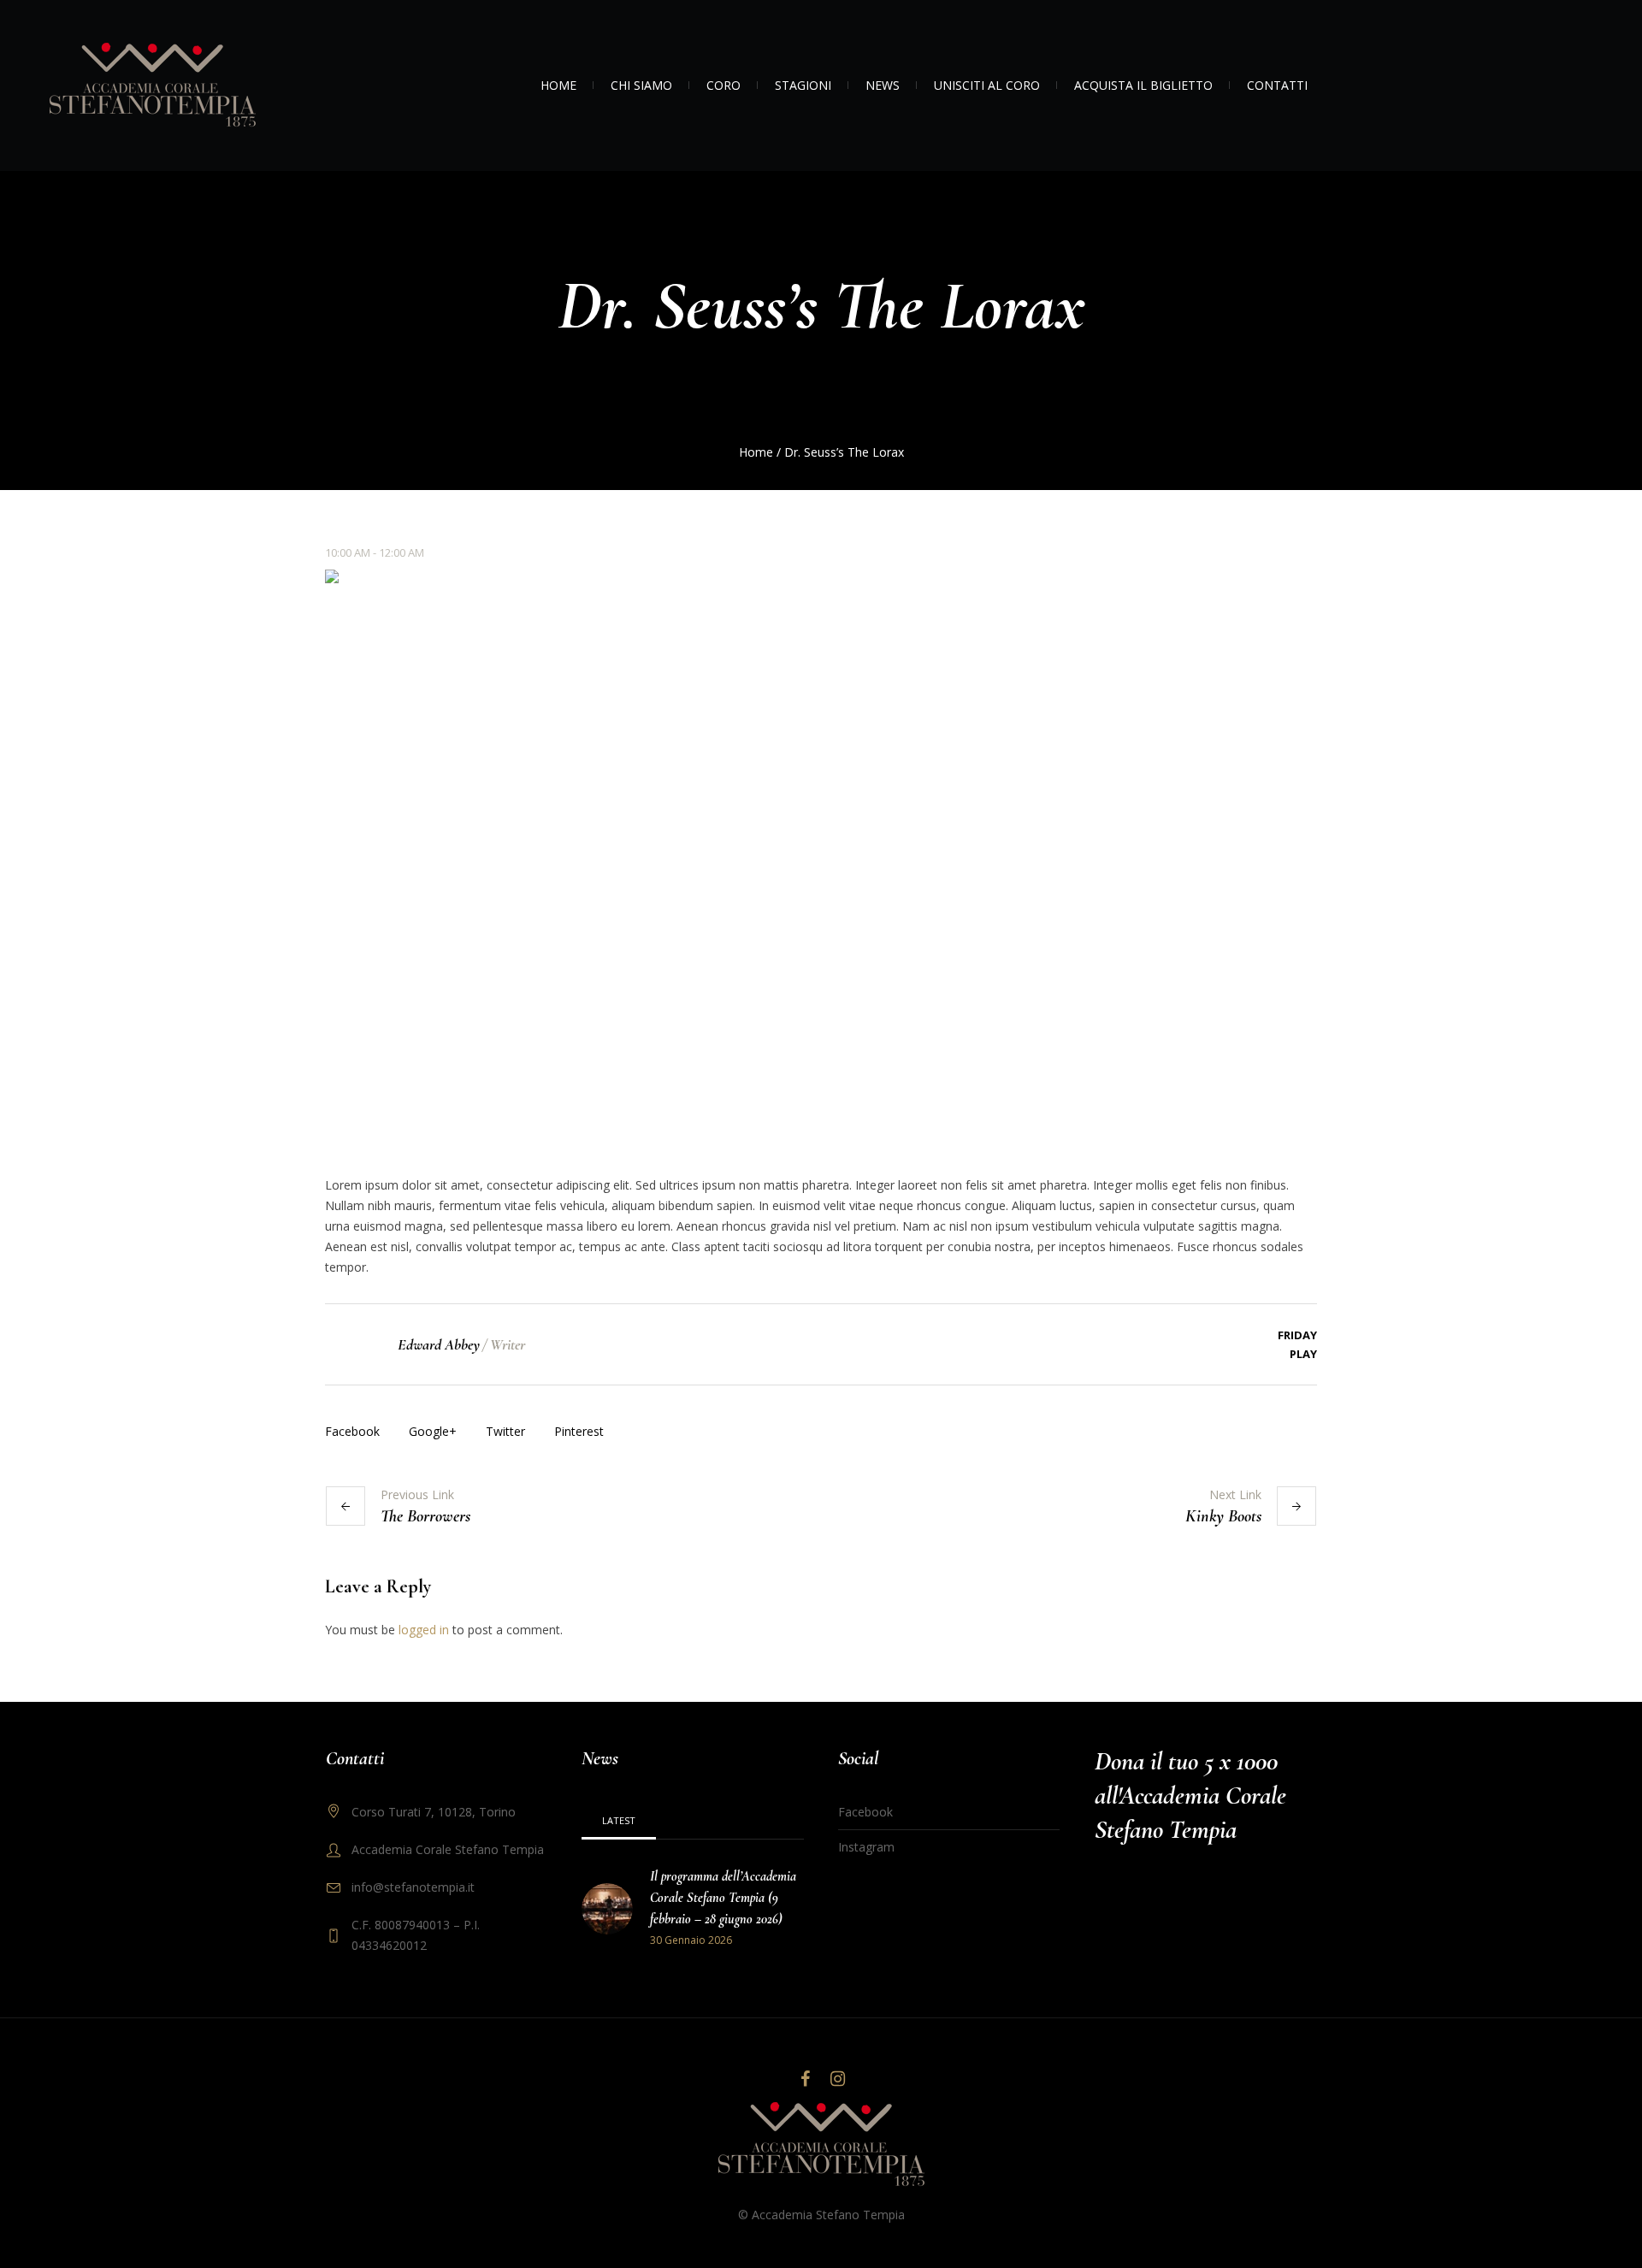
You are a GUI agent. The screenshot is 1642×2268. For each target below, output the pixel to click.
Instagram (866, 1847)
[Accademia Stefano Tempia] (821, 2145)
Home (756, 452)
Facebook (352, 1431)
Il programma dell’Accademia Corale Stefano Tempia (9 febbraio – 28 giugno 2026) (723, 1898)
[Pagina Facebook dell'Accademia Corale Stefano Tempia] (805, 2079)
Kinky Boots (1223, 1516)
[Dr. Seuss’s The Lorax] (821, 858)
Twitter (505, 1431)
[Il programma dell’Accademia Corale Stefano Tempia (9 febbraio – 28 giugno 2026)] (607, 1908)
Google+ (433, 1431)
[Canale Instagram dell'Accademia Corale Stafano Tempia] (837, 2079)
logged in (424, 1630)
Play (1303, 1354)
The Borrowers (425, 1516)
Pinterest (579, 1431)
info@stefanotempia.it (413, 1887)
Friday (1297, 1335)
